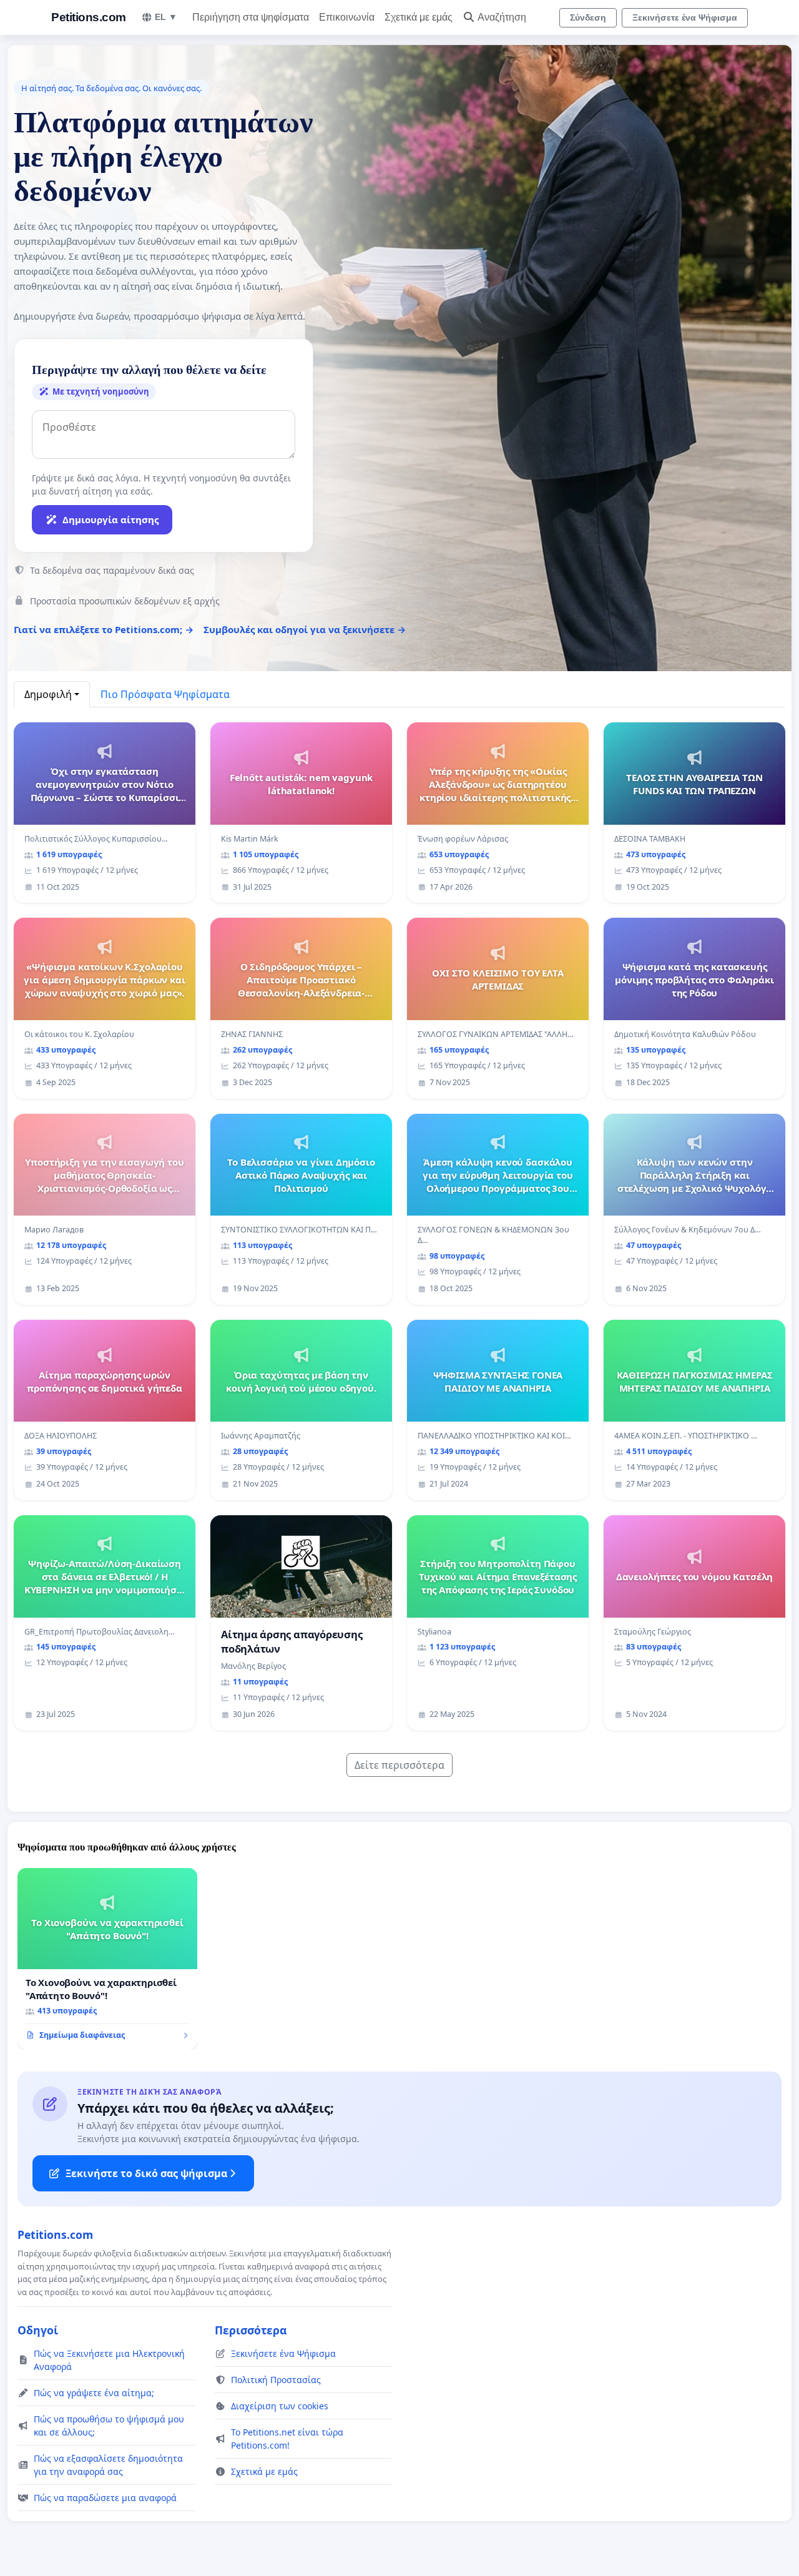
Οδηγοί (38, 2330)
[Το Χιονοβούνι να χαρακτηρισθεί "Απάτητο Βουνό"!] (107, 1959)
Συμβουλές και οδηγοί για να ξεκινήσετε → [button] (305, 629)
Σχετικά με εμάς (419, 17)
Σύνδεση (588, 17)
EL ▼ (166, 17)
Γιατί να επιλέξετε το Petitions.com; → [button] (104, 629)
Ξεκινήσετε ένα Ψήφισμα (685, 17)
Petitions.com (89, 17)
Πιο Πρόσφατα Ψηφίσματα (165, 694)
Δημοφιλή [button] (48, 694)
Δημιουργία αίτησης (110, 519)
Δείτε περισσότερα (399, 1765)
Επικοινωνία (347, 17)
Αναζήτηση (502, 17)
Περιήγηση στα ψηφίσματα (251, 17)
